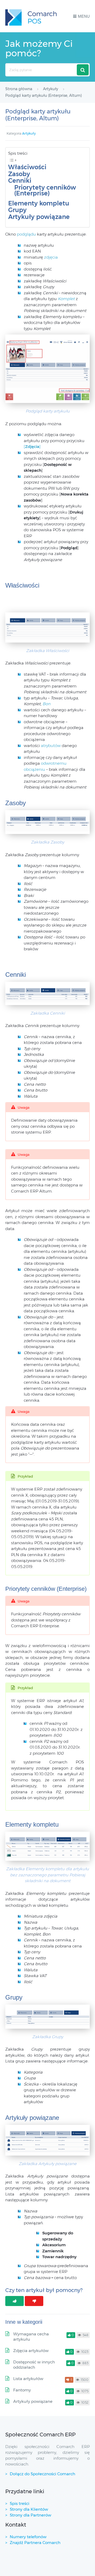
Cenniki (20, 181)
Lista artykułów (28, 2379)
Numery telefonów (28, 2537)
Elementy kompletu (39, 203)
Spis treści (20, 2503)
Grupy (17, 210)
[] (32, 446)
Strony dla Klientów (29, 2509)
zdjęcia (51, 257)
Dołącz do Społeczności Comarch (42, 2474)
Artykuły (29, 133)
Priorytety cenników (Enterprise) (45, 191)
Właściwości (27, 167)
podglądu (27, 234)
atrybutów (51, 746)
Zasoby (19, 174)
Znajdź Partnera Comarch (35, 2543)
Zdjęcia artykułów (31, 2351)
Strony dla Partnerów (30, 2515)
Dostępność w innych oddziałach (34, 2365)
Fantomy (22, 2390)
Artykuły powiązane (39, 217)
